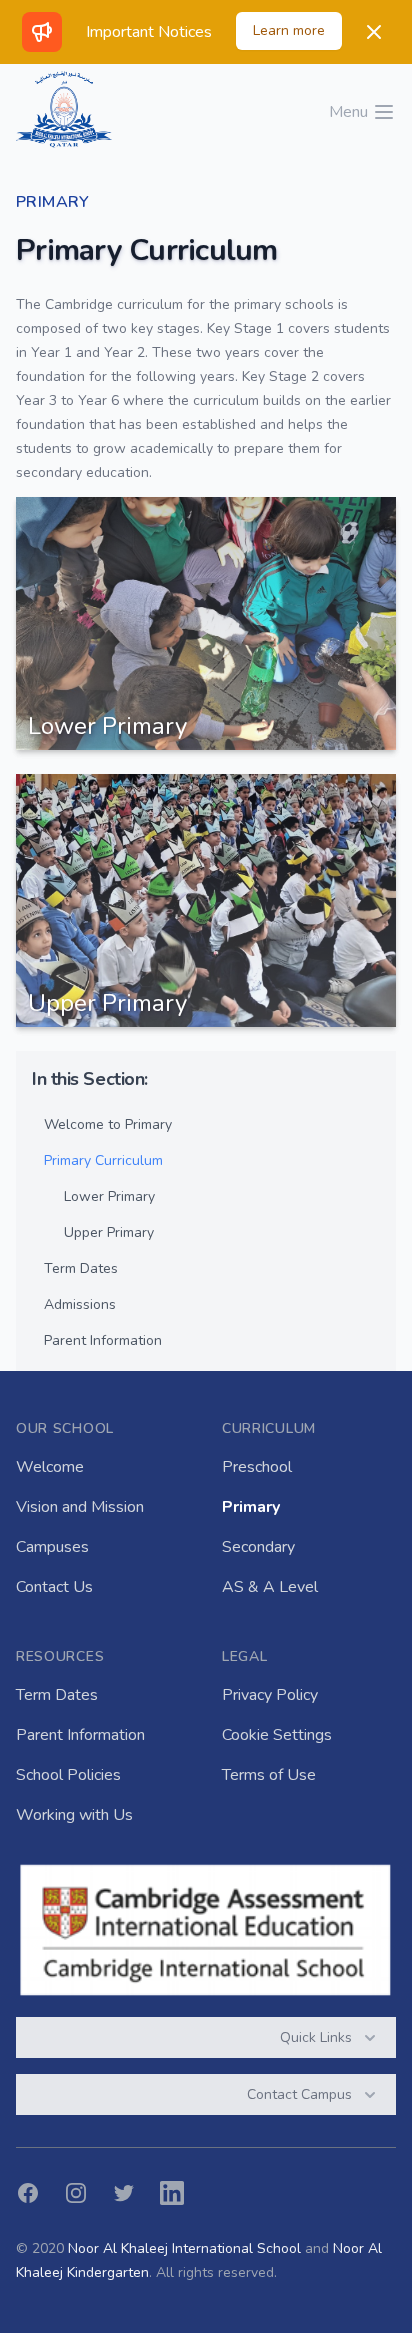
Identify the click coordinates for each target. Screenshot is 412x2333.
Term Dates (57, 1695)
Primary (251, 1507)
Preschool (257, 1467)
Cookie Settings (277, 1735)
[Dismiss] (374, 32)
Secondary (258, 1547)
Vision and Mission (80, 1507)
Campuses (52, 1547)
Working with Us (74, 1815)
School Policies (68, 1775)
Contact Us (54, 1587)
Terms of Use (269, 1775)
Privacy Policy (270, 1695)
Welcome (50, 1467)
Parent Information (80, 1735)
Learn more (289, 30)
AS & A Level (270, 1587)
